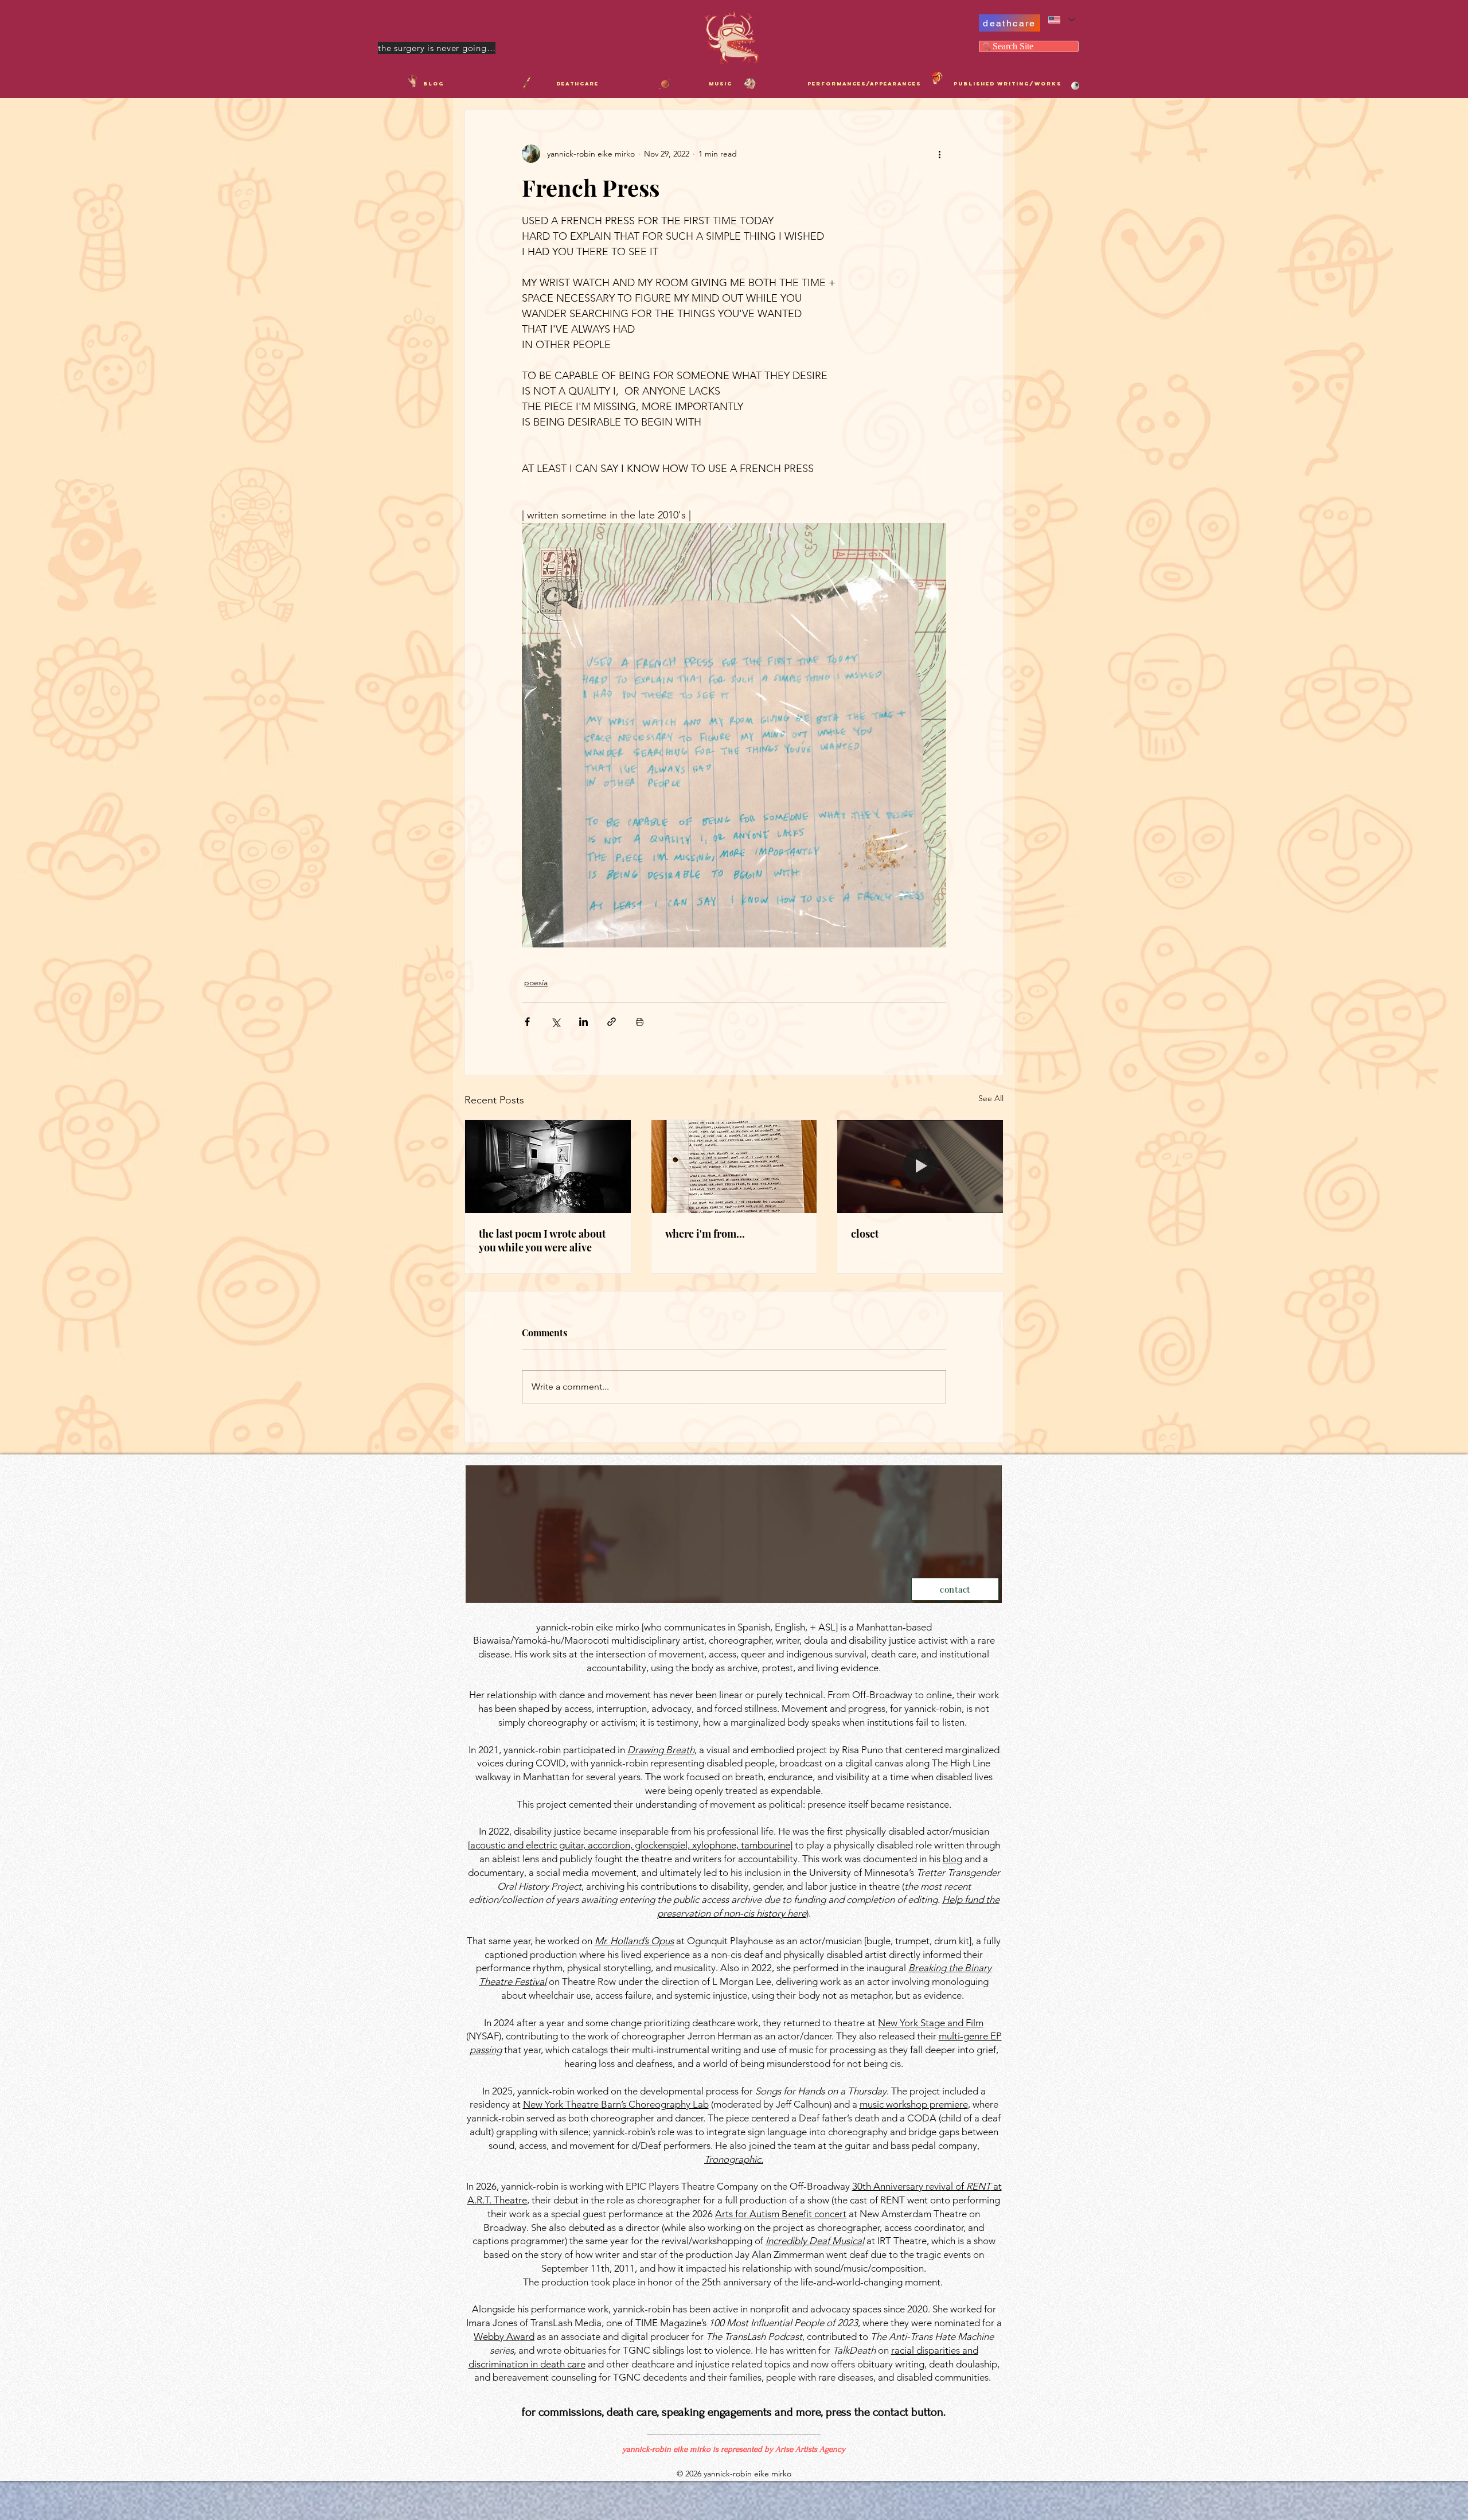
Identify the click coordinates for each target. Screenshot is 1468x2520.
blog (952, 1859)
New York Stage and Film (931, 2023)
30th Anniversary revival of (909, 2186)
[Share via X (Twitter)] (555, 1022)
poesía (536, 982)
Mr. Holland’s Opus (634, 1941)
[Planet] (665, 84)
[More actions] (939, 154)
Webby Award (504, 2336)
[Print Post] (640, 1022)
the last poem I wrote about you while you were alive (542, 1241)
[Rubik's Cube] (750, 84)
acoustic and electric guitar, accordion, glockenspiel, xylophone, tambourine (630, 1845)
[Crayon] (526, 83)
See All (991, 1098)
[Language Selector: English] (1061, 20)
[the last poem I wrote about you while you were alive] (548, 1167)
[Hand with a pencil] (413, 81)
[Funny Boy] (937, 77)
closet (865, 1234)
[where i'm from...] (734, 1167)
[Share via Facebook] (527, 1022)
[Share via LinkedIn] (583, 1022)
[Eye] (1075, 86)
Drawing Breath (661, 1750)
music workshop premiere (914, 2104)
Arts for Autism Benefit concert (781, 2214)
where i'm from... (705, 1234)
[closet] (920, 1167)
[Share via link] (612, 1022)
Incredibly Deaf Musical (815, 2241)
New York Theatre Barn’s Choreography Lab (616, 2104)
